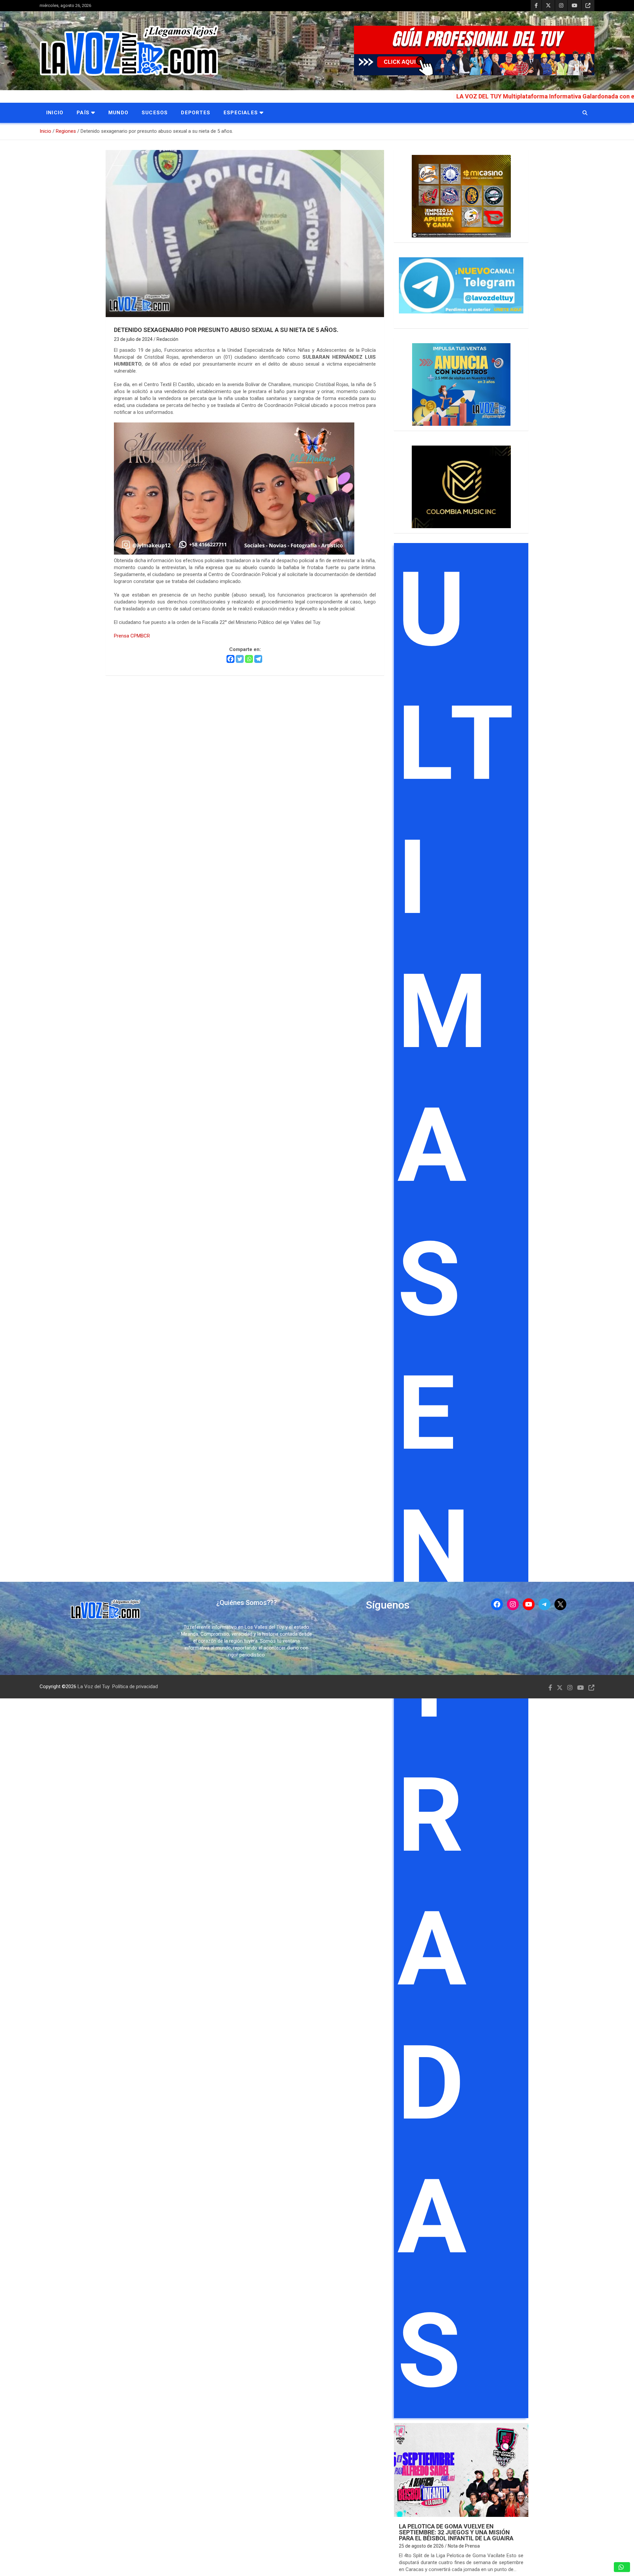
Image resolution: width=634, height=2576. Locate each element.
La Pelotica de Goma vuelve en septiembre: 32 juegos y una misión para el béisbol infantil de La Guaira (456, 2532)
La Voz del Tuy (94, 1687)
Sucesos (155, 113)
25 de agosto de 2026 (421, 2546)
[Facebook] (230, 659)
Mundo (118, 113)
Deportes (196, 113)
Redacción (167, 339)
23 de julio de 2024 (133, 339)
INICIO (55, 113)
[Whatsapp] (249, 659)
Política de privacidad (135, 1687)
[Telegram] (258, 659)
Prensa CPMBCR (132, 636)
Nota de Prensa (464, 2546)
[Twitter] (240, 659)
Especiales (241, 113)
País (83, 113)
